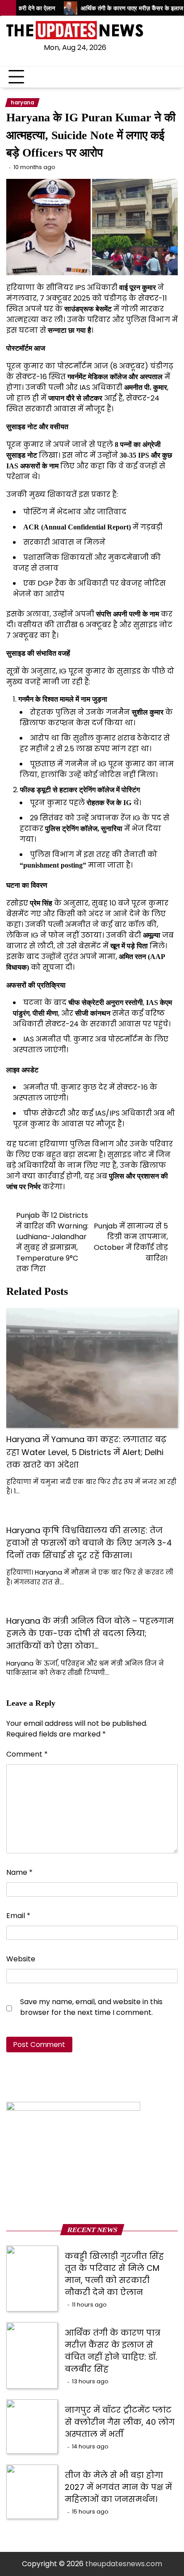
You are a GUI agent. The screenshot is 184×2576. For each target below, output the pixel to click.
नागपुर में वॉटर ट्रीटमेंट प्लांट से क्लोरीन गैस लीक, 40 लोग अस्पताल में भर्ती (120, 2422)
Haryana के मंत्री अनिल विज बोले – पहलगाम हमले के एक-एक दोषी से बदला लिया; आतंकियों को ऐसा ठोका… (90, 1633)
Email (18, 1916)
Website (21, 1959)
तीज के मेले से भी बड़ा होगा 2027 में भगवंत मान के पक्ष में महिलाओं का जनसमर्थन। (118, 2487)
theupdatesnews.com (124, 2564)
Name (19, 1872)
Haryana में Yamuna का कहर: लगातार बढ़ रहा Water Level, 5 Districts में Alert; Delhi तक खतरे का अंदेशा (86, 1452)
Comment (27, 1754)
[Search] (171, 77)
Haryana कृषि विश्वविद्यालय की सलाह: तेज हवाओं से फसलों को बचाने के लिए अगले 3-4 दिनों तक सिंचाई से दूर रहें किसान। (89, 1543)
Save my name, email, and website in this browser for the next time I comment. (91, 2007)
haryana (22, 103)
